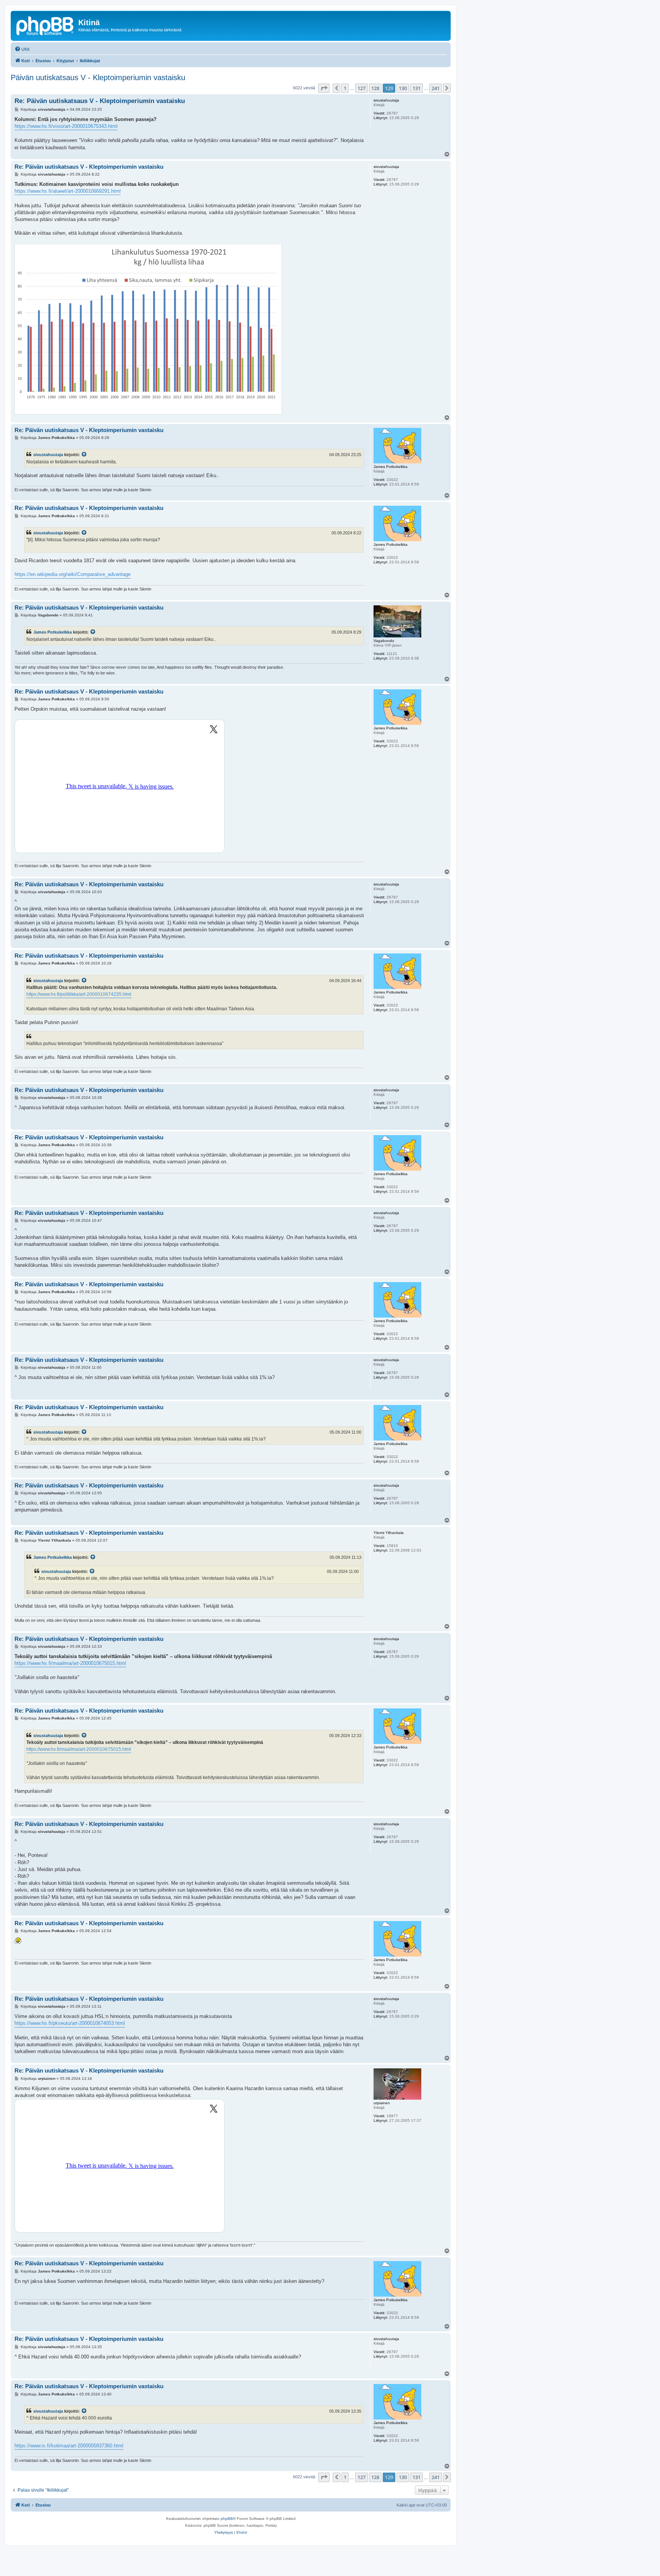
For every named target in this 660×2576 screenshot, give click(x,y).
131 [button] (417, 88)
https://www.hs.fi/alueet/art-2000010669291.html (68, 191)
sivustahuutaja (48, 455)
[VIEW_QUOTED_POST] (84, 455)
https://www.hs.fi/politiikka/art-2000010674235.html (79, 994)
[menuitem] (22, 49)
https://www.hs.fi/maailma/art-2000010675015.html (70, 1663)
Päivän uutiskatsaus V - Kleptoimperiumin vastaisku (98, 77)
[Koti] (45, 25)
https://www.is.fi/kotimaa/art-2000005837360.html (69, 2446)
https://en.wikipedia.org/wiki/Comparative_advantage (73, 574)
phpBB (227, 2519)
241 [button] (436, 88)
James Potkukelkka (53, 632)
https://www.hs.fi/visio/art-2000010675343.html (66, 126)
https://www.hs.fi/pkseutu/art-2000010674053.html (70, 2023)
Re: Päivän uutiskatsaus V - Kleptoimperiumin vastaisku (100, 101)
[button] (324, 88)
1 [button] (345, 88)
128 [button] (375, 88)
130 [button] (403, 88)
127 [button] (362, 88)
